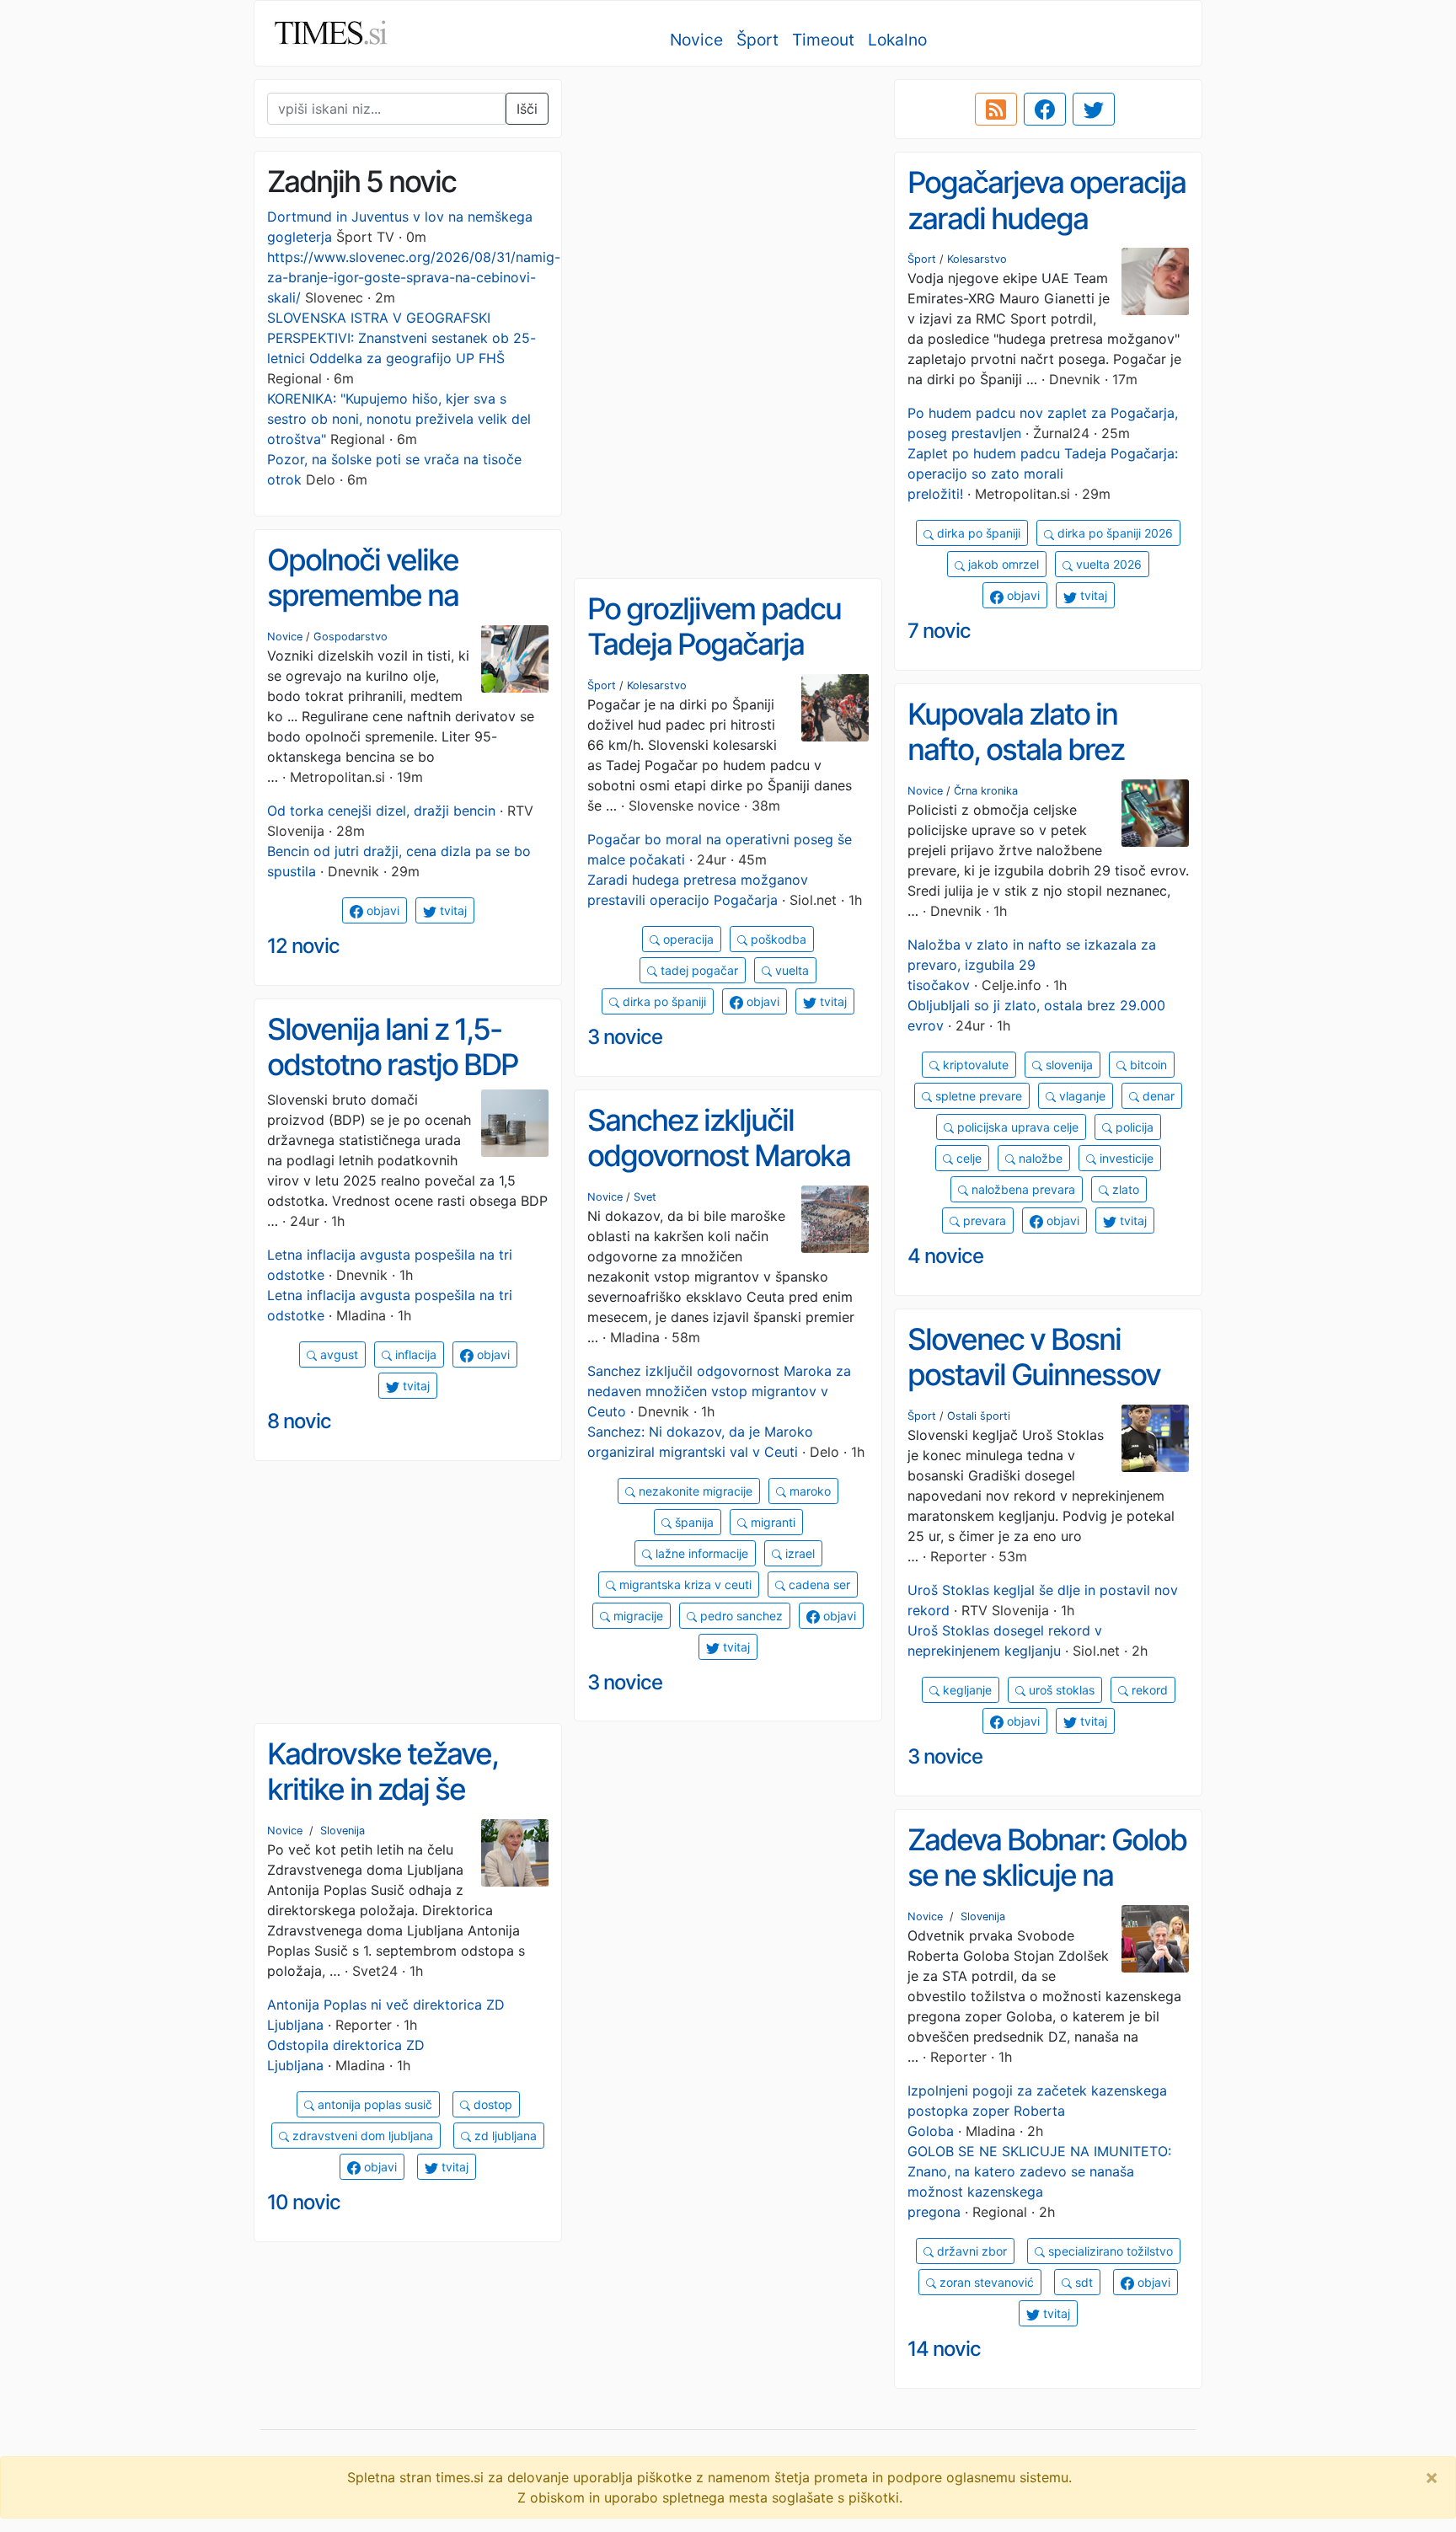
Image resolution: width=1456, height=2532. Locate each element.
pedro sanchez (740, 1616)
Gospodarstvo (351, 637)
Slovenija (343, 1831)
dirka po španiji (977, 533)
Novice (696, 40)
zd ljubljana (504, 2136)
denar (1157, 1096)
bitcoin (1147, 1065)
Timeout (823, 40)
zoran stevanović (985, 2282)
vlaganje (1081, 1096)
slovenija (1068, 1065)
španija (693, 1522)
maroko (808, 1491)
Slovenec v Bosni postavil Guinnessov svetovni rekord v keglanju (1034, 1393)
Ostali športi (979, 1416)
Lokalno (897, 40)
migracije (637, 1616)
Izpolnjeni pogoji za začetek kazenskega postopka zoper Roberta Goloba (1037, 2111)
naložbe (1039, 1158)
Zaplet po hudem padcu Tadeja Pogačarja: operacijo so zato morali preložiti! (1043, 474)
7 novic (939, 631)
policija (1133, 1127)
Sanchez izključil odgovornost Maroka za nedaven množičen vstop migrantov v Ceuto (719, 1391)
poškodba (777, 939)
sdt (1082, 2282)
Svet (645, 1197)
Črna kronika (986, 791)
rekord (1148, 1690)
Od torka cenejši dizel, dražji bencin (381, 811)
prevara (983, 1220)
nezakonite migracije (694, 1491)
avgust (337, 1354)
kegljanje (966, 1690)
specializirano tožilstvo (1109, 2251)
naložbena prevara (1022, 1189)
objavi (1022, 595)
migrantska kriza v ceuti (684, 1585)
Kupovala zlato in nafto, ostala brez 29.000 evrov (1016, 749)
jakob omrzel (1002, 564)
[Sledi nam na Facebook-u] (1045, 110)
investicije (1125, 1158)
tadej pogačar (698, 970)
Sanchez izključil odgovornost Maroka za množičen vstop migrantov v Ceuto (719, 1174)
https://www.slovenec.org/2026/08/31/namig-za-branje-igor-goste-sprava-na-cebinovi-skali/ (414, 277)
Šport (757, 40)
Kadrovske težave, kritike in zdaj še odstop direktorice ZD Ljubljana (404, 1807)
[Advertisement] (728, 198)
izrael (798, 1553)
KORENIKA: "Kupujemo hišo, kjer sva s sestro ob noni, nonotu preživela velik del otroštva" (399, 419)
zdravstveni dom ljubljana (361, 2136)
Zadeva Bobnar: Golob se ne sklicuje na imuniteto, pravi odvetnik (1047, 1893)
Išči (527, 109)
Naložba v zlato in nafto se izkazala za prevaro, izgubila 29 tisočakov (1032, 965)
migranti (771, 1522)
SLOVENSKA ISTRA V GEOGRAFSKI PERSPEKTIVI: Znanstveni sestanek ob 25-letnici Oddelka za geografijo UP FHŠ (401, 338)
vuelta (790, 970)
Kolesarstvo (977, 259)
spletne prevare (977, 1096)
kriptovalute (974, 1065)
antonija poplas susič (373, 2104)
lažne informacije (700, 1553)
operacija (687, 939)
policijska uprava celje (1016, 1127)
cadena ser (818, 1585)
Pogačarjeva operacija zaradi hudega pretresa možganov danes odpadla (1046, 236)
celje (967, 1158)
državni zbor (970, 2251)
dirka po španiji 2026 (1113, 533)
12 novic (303, 946)
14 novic (944, 2349)
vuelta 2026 (1107, 564)
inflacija (414, 1354)
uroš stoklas (1060, 1690)
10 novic (304, 2202)
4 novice (945, 1256)
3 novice (625, 1037)
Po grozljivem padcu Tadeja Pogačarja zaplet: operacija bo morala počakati (714, 662)
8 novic (299, 1421)
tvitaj (1092, 595)
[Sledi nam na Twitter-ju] (1094, 110)
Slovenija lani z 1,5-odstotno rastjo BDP (392, 1047)
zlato (1124, 1189)
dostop (491, 2104)
